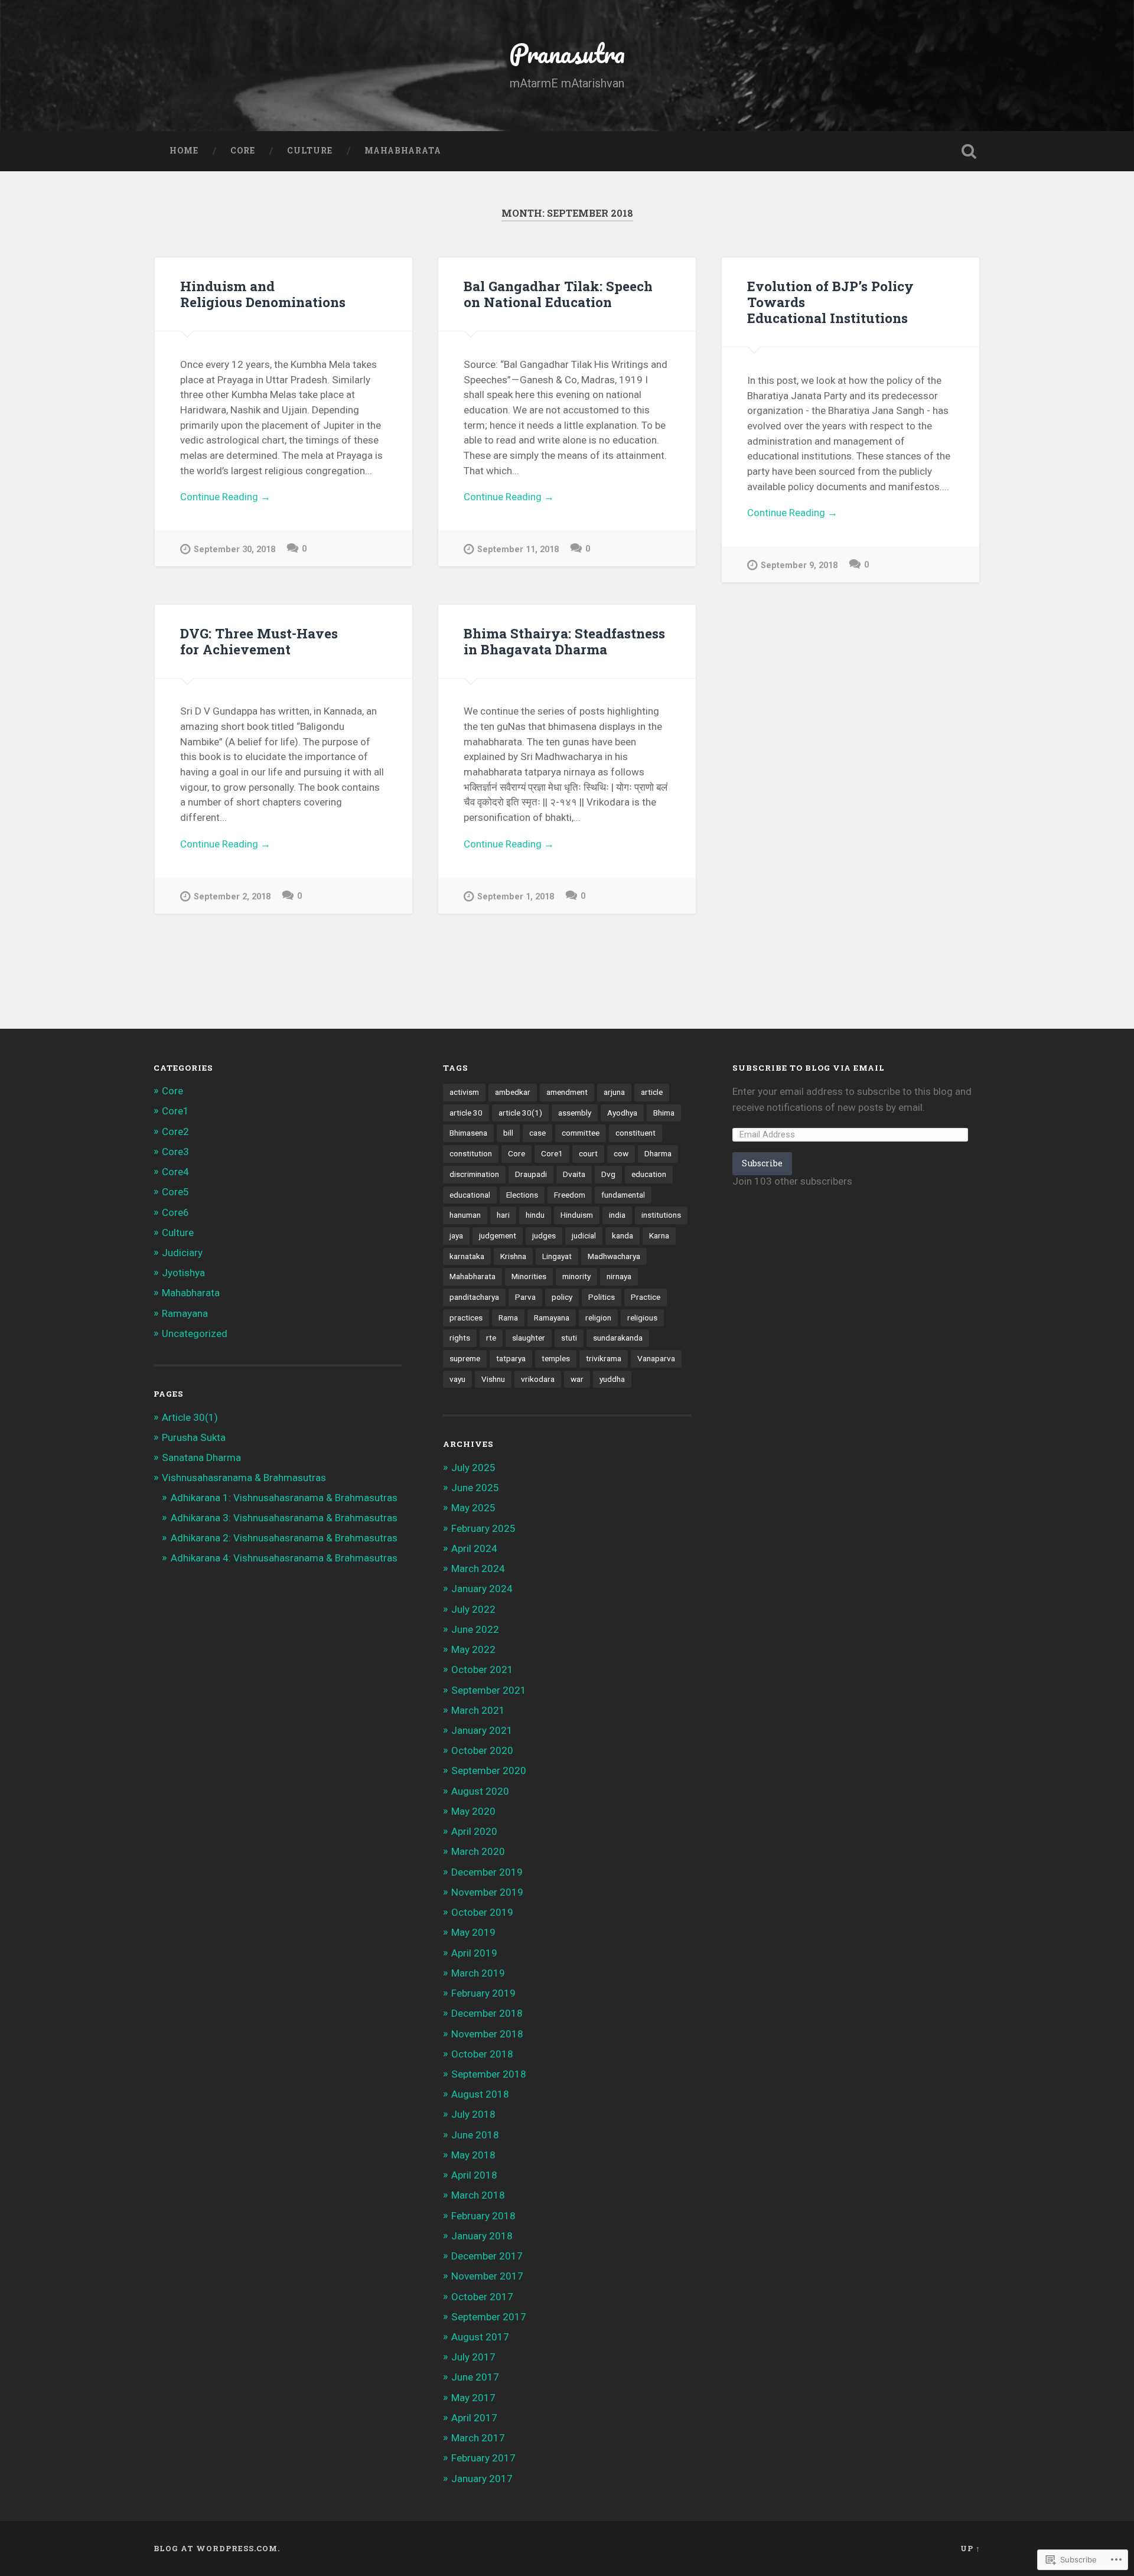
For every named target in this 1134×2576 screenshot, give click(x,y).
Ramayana (185, 1313)
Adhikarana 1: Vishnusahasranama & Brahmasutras (284, 1498)
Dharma (658, 1153)
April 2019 (474, 1953)
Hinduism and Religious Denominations (263, 294)
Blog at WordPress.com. (217, 2548)
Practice (646, 1297)
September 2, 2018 (232, 897)
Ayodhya (622, 1113)
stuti (569, 1338)
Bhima (664, 1113)
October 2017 (482, 2297)
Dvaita (574, 1174)
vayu (457, 1379)
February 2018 (483, 2216)
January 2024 (482, 1589)
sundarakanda (618, 1338)
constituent (636, 1133)
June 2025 (475, 1488)
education (649, 1174)
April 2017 (474, 2418)
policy (562, 1297)
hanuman (465, 1215)
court (588, 1153)
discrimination (474, 1174)
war (577, 1379)
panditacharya (474, 1297)
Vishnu (493, 1379)
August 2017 (480, 2337)
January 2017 (482, 2479)
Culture (310, 151)
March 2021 (478, 1710)
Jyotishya (183, 1273)
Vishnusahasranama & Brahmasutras (244, 1478)
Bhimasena (468, 1133)
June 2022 (475, 1629)
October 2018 (482, 2054)
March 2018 (478, 2195)
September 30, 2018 (234, 550)
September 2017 (489, 2317)
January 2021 (482, 1730)
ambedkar (513, 1092)
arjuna (614, 1092)
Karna (659, 1235)
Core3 (175, 1152)
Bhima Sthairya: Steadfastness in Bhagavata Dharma (564, 641)
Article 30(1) (190, 1417)
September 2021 (489, 1690)
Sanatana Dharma (201, 1457)
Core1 (175, 1111)
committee (581, 1133)
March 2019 (478, 1973)
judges (544, 1235)
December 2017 (487, 2256)
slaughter (529, 1338)
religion (598, 1318)
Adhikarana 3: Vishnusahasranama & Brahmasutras (284, 1518)
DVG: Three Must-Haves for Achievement (259, 641)
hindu (535, 1215)
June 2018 (475, 2135)
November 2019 (487, 1892)
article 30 (466, 1113)
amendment (567, 1092)
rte (491, 1338)
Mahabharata (403, 151)
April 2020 (474, 1831)
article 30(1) (520, 1113)
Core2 (175, 1132)
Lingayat (557, 1256)
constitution (471, 1153)
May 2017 (473, 2398)
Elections (522, 1195)
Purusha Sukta (194, 1437)
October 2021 (482, 1669)
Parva (525, 1297)
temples (556, 1358)
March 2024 (478, 1569)
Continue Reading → (225, 497)
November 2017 (487, 2276)
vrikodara (538, 1379)
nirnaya (619, 1276)
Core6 (175, 1212)
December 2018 (487, 2013)
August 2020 (480, 1791)
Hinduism (577, 1215)
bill (508, 1133)
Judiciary (182, 1253)
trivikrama (604, 1358)
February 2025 (483, 1528)
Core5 (175, 1192)
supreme (465, 1358)
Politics (602, 1297)
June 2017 (475, 2377)
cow (621, 1153)
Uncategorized (195, 1333)
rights (460, 1338)
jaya (456, 1235)
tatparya (511, 1358)
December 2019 (487, 1872)
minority (576, 1276)
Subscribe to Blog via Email (809, 1068)
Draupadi (531, 1174)
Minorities (529, 1276)
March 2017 (478, 2438)
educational (470, 1195)
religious (642, 1318)
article (652, 1092)
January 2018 (482, 2236)
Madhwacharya (614, 1256)
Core (243, 151)
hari (503, 1215)
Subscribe (762, 1163)
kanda (623, 1235)
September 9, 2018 (799, 565)
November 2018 (487, 2034)
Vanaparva (656, 1358)
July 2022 (473, 1609)
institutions (661, 1215)
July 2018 (473, 2114)
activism (464, 1092)
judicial (584, 1235)
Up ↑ (970, 2548)
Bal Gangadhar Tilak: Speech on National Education (558, 294)
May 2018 (473, 2155)
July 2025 (473, 1468)
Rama (508, 1318)
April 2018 (474, 2175)
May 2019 (473, 1932)
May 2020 (473, 1811)
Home (184, 151)
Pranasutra (567, 53)
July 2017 (473, 2357)
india (617, 1215)
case (537, 1133)
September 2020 (489, 1770)
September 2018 (489, 2074)
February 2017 (483, 2458)
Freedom (570, 1195)
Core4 (175, 1172)
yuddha (612, 1379)
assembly (575, 1113)
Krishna (513, 1256)
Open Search (969, 151)
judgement (498, 1235)
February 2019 (483, 1993)
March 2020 (478, 1851)
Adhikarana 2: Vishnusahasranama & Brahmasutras (284, 1538)
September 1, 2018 (516, 897)
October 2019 (482, 1912)
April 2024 (474, 1548)
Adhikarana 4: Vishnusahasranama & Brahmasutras (284, 1558)
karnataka (467, 1256)
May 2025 (473, 1508)
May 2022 (473, 1649)
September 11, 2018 (518, 550)
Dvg (608, 1174)
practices (466, 1318)
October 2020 (482, 1750)
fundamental (623, 1195)
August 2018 (480, 2094)
